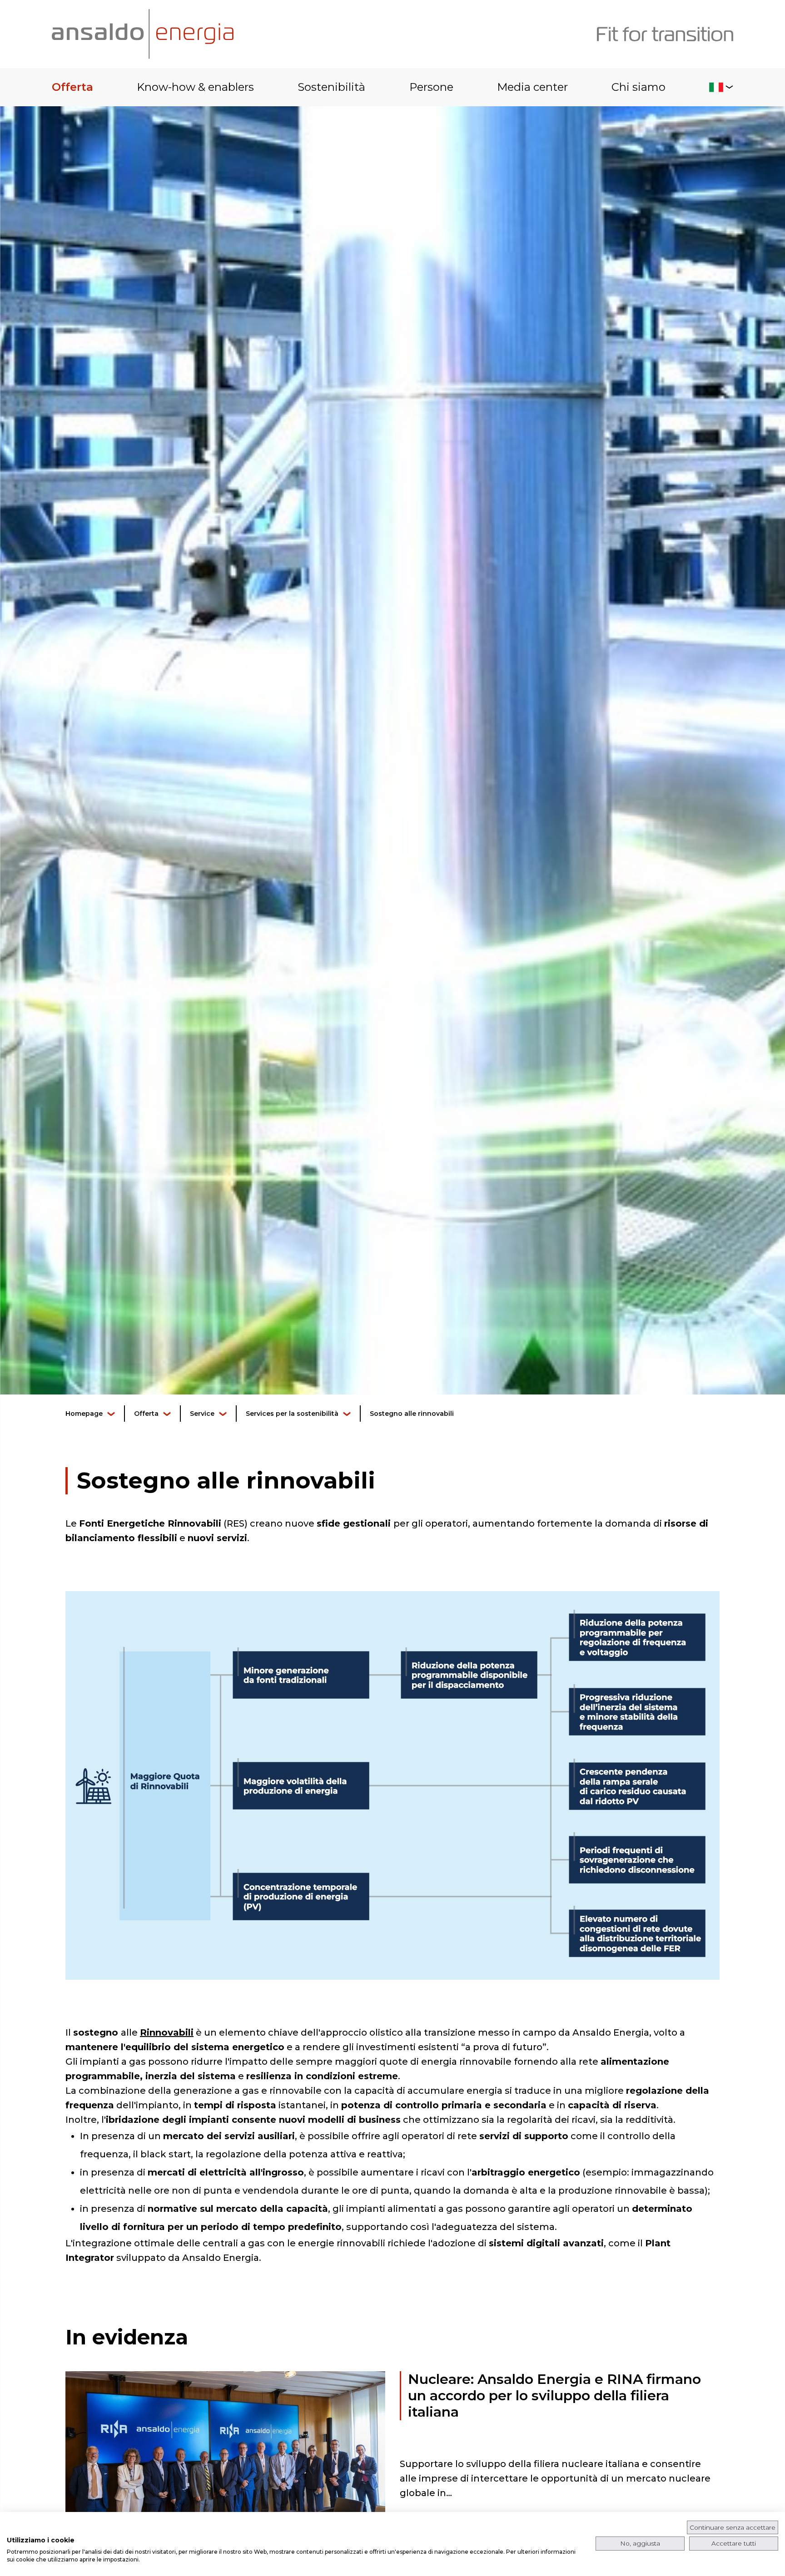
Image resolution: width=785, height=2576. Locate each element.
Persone (431, 87)
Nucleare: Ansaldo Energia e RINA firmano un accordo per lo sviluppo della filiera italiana (554, 2396)
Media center (532, 87)
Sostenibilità (331, 87)
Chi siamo (638, 87)
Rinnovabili (167, 2032)
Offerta (72, 87)
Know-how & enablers (195, 87)
